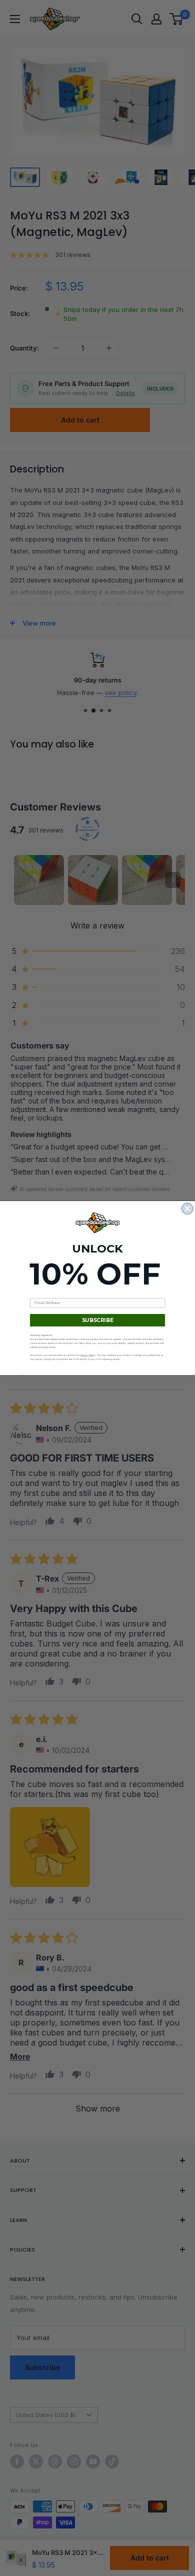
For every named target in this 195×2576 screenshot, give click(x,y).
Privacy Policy (88, 1355)
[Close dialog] (188, 1209)
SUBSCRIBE (98, 1320)
